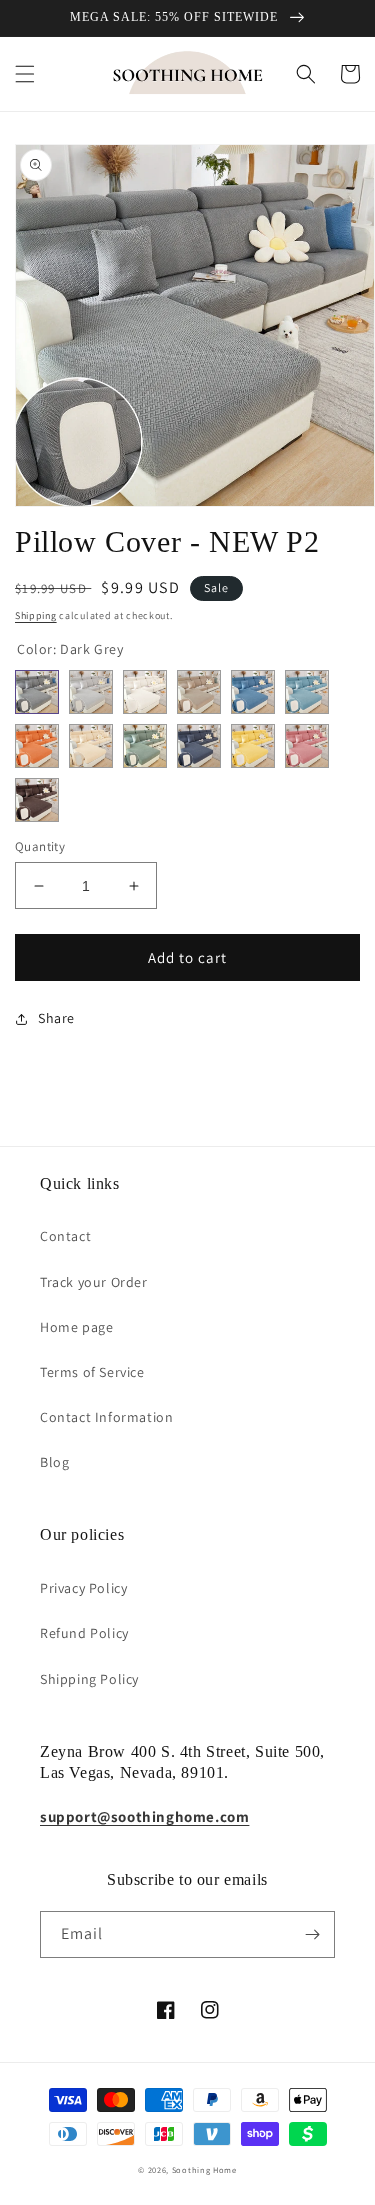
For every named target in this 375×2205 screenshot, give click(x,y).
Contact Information (106, 1417)
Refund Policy (84, 1633)
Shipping (36, 615)
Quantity (40, 846)
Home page (76, 1327)
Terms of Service (92, 1372)
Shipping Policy (89, 1679)
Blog (54, 1462)
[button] (25, 74)
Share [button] (56, 1018)
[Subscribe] (312, 1934)
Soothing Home (204, 2169)
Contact (65, 1236)
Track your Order (94, 1282)
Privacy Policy (83, 1588)
